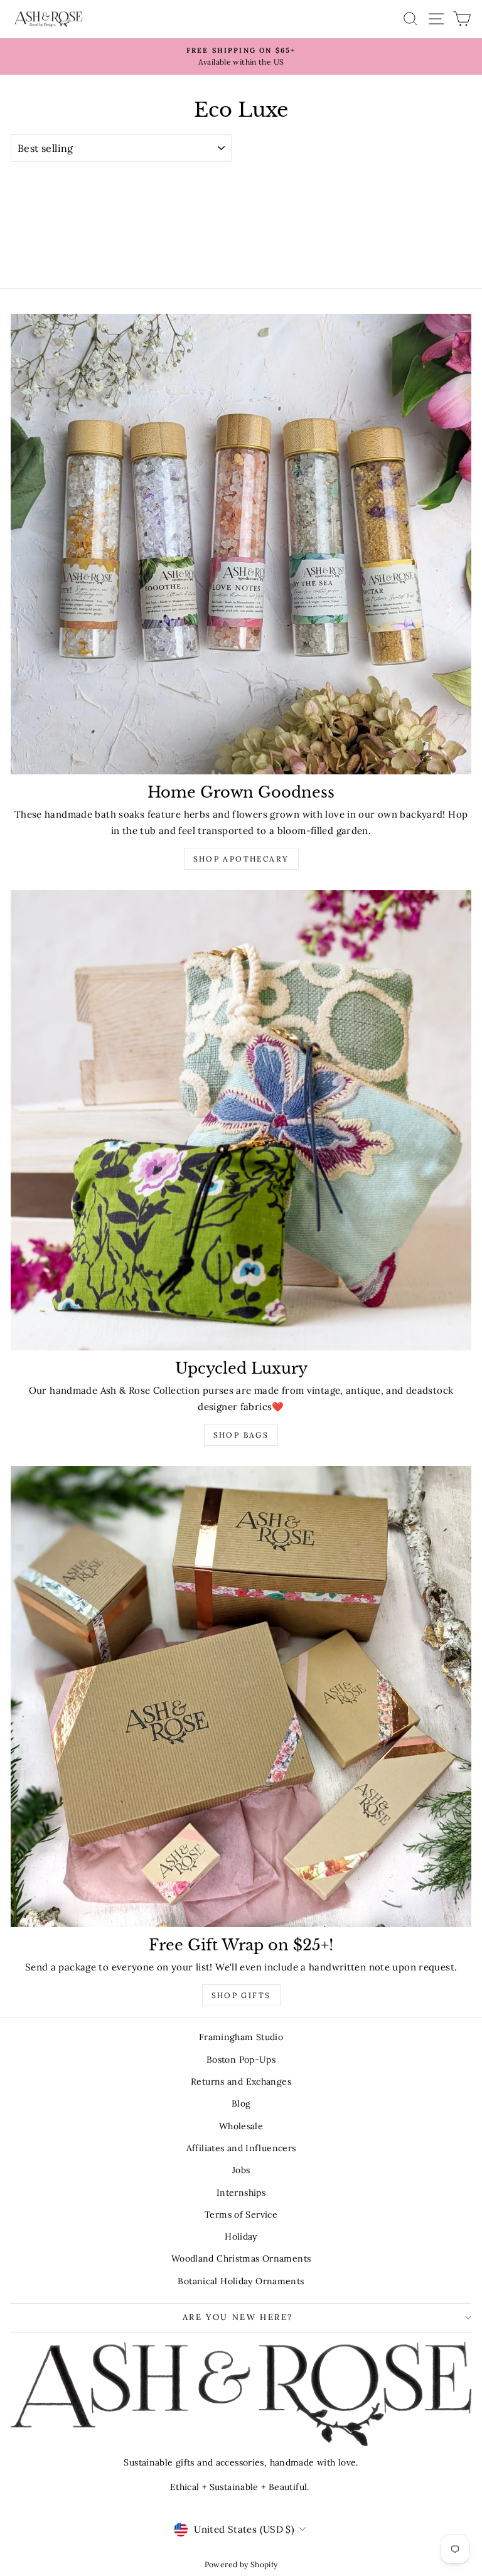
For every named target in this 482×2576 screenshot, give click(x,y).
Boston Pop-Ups (241, 2060)
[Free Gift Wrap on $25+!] (241, 1697)
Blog (241, 2103)
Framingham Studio (241, 2037)
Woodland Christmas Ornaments (241, 2258)
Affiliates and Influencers (241, 2148)
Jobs (241, 2170)
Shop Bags (241, 1435)
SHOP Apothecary (241, 859)
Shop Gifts (241, 1995)
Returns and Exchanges (241, 2082)
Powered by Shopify (241, 2564)
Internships (241, 2193)
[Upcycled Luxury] (241, 1120)
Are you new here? (238, 2317)
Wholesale (241, 2126)
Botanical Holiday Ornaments (241, 2281)
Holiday (241, 2237)
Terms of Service (241, 2215)
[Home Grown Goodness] (241, 544)
